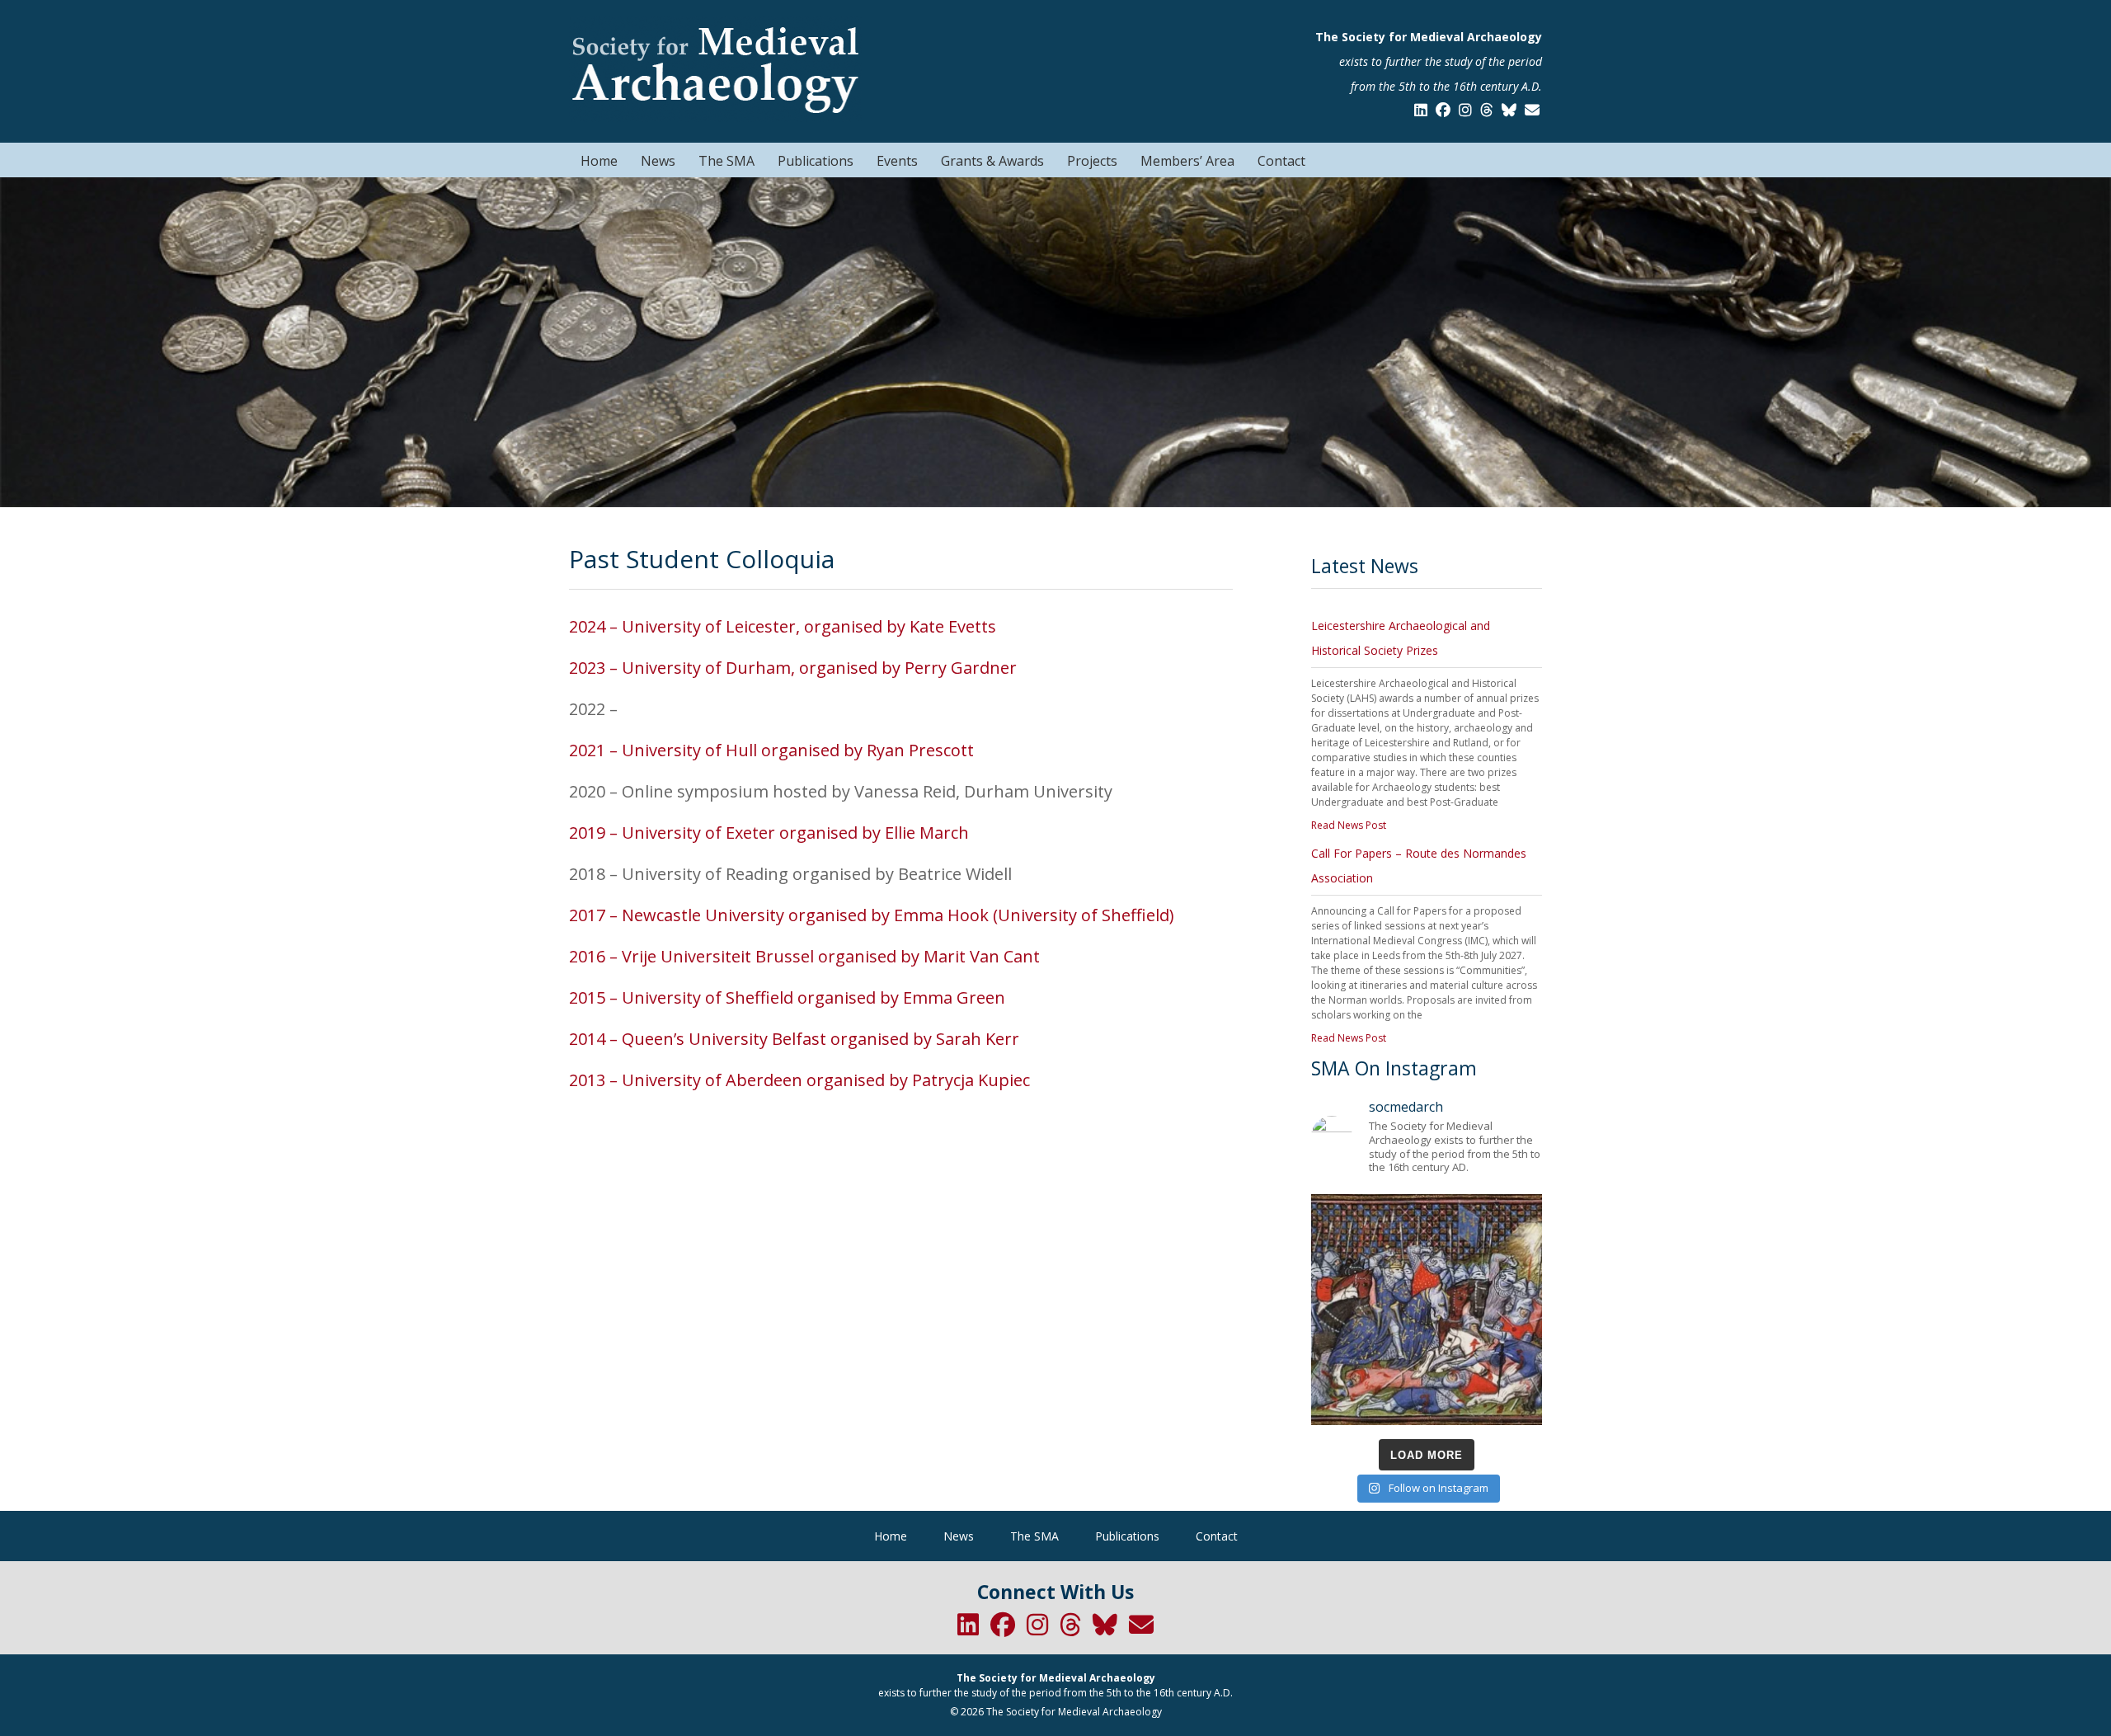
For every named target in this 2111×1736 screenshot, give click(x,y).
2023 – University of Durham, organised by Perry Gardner (793, 668)
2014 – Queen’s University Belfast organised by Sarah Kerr (794, 1039)
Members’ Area (1187, 161)
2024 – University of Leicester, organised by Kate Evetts (783, 626)
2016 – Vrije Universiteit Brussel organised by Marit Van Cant (804, 956)
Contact (1281, 161)
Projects (1092, 161)
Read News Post (1349, 825)
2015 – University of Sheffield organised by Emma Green (787, 997)
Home (599, 161)
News (658, 161)
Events (897, 161)
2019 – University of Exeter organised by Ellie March (769, 833)
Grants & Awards (992, 161)
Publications (816, 161)
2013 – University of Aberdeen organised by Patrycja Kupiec (799, 1080)
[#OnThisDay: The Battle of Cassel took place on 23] (1427, 1310)
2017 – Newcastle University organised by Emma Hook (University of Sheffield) (872, 915)
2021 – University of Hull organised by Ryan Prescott (771, 750)
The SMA (726, 161)
